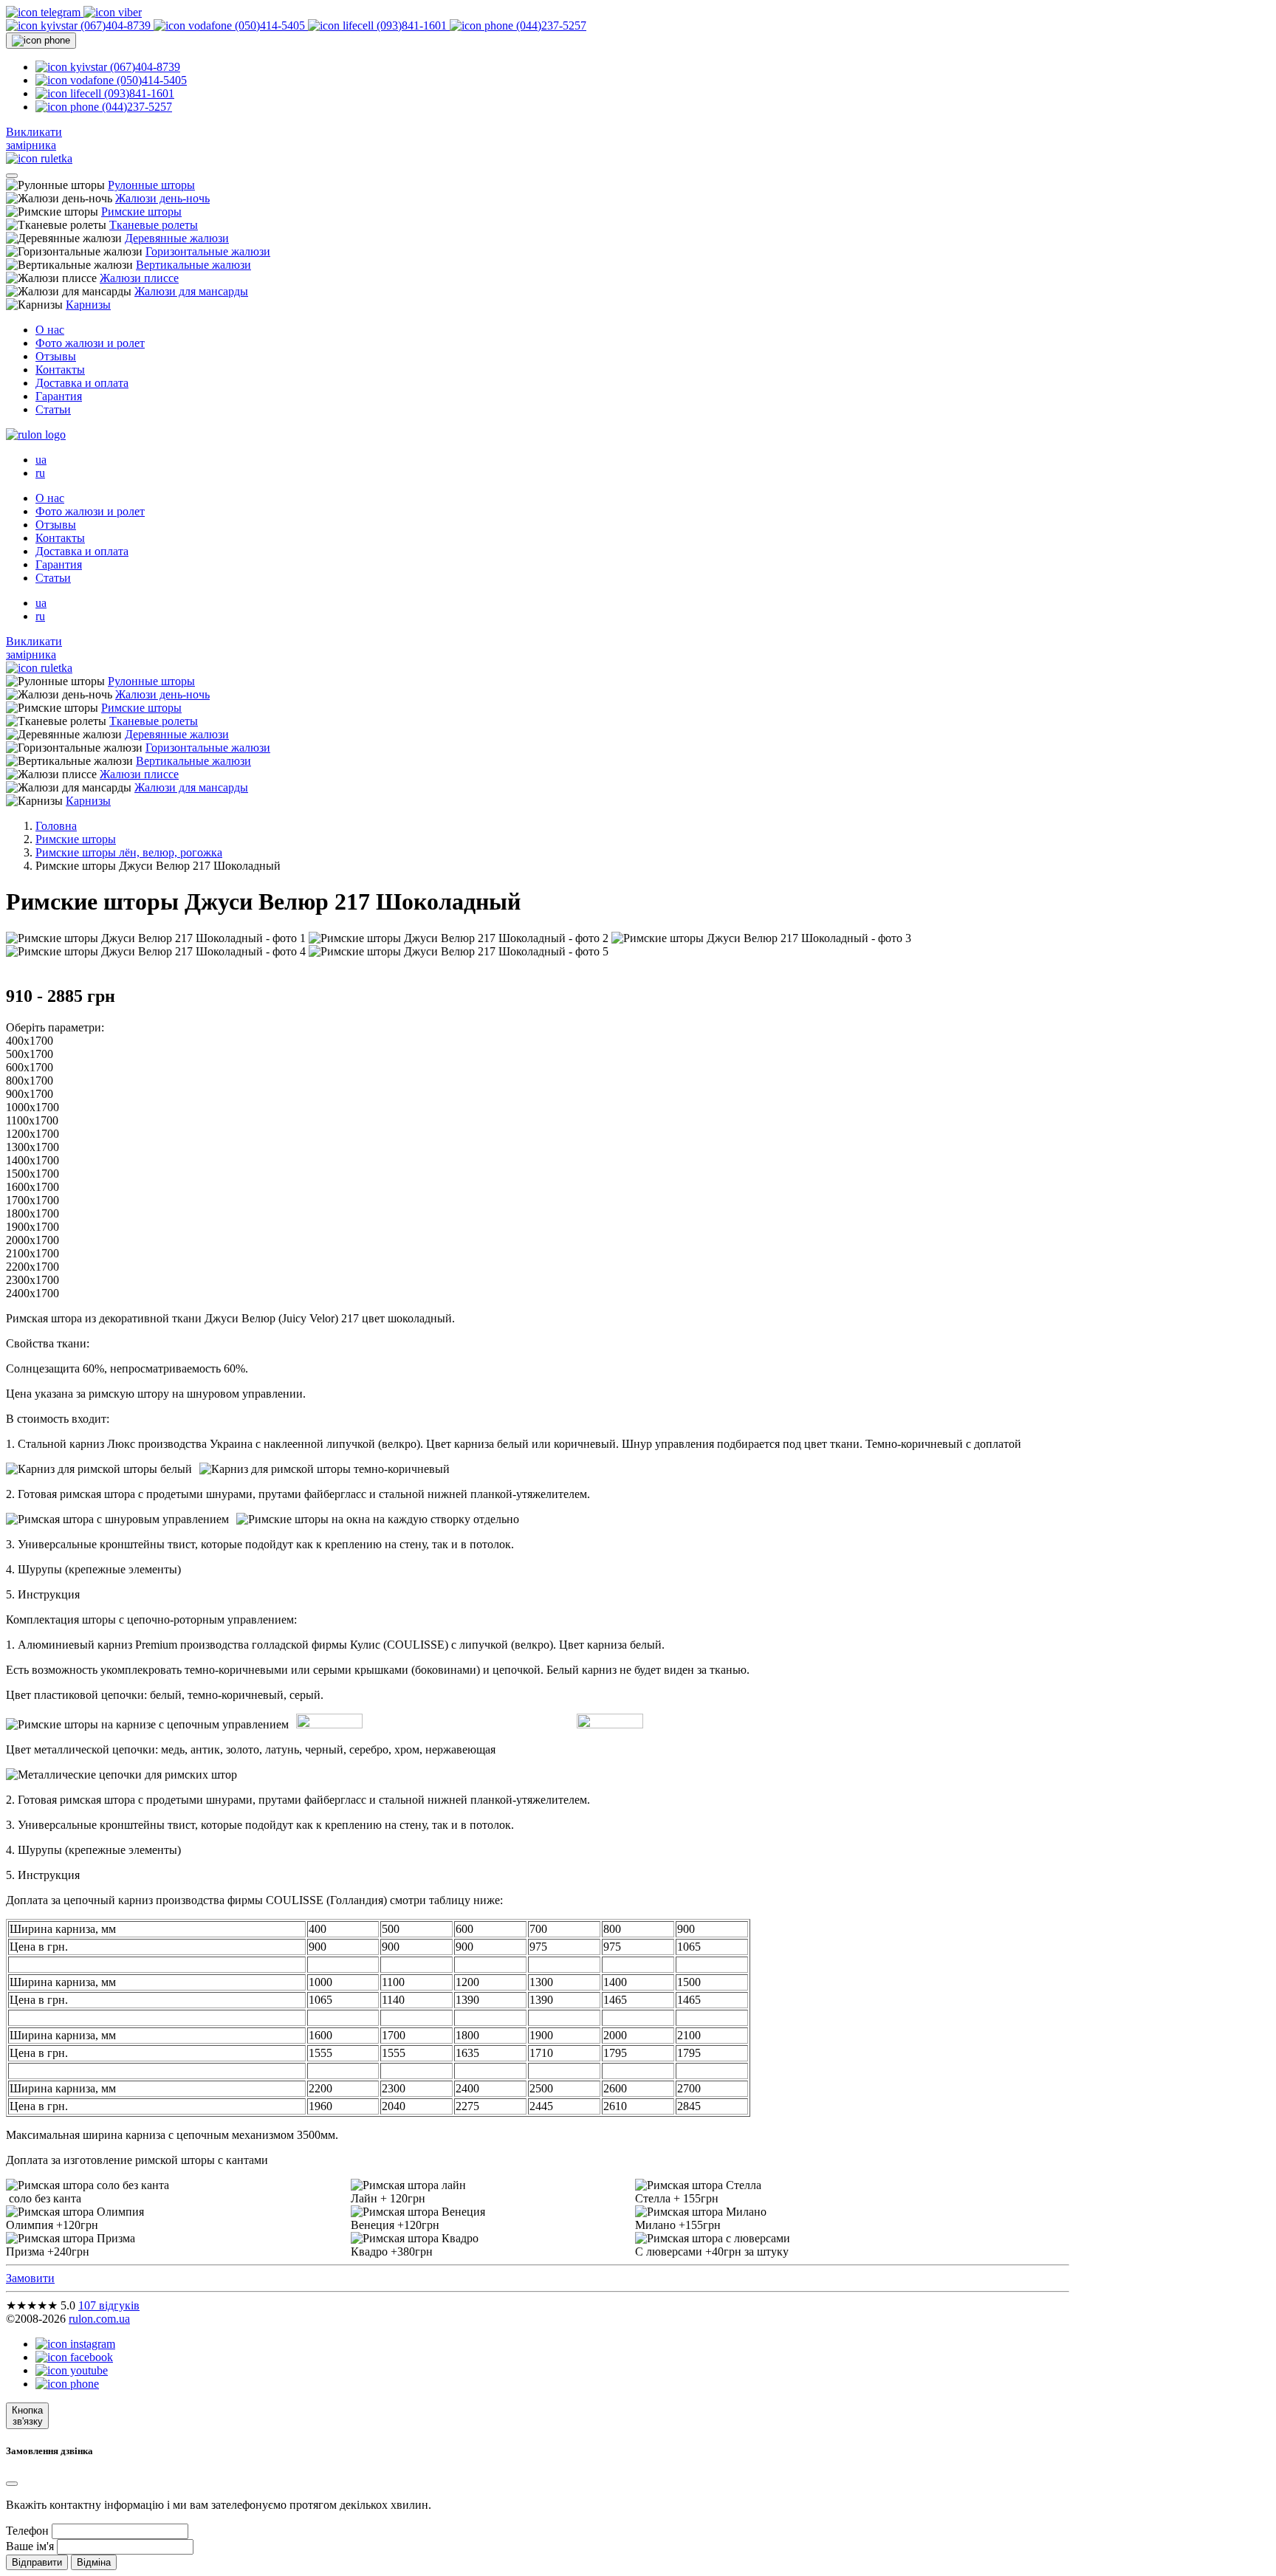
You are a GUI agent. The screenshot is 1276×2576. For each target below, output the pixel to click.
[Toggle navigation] (12, 176)
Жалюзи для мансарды (191, 291)
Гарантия (59, 396)
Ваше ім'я (30, 2546)
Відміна (94, 2562)
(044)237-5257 (550, 25)
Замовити (30, 2278)
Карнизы (88, 305)
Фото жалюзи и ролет (90, 343)
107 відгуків (109, 2305)
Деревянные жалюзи (177, 238)
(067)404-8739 (116, 25)
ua (41, 460)
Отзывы (56, 356)
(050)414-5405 (270, 25)
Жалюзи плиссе (139, 278)
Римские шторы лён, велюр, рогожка (129, 852)
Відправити (37, 2562)
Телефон (27, 2531)
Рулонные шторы (151, 185)
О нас (50, 330)
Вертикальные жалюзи (193, 265)
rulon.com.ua (99, 2319)
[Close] (12, 2484)
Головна (56, 826)
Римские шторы (141, 212)
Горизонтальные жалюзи (208, 251)
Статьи (53, 409)
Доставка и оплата (82, 383)
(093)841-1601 (412, 25)
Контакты (60, 370)
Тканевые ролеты (154, 225)
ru (40, 473)
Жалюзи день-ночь (162, 198)
